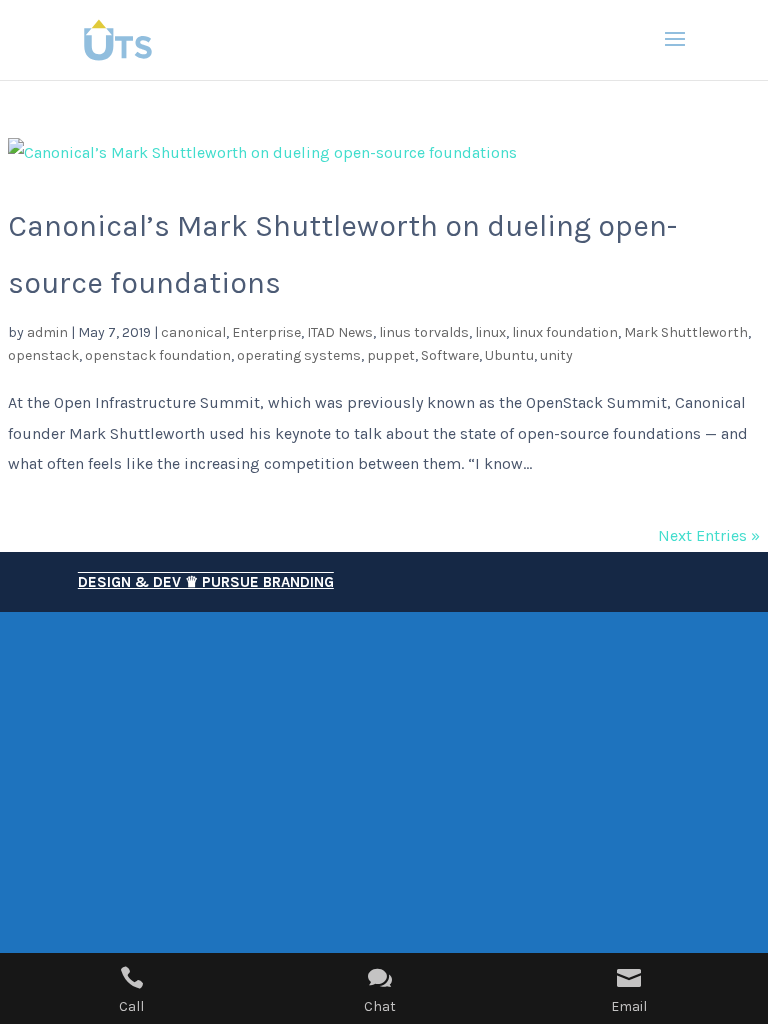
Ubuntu (509, 355)
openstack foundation (158, 355)
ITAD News (340, 332)
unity (556, 355)
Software (450, 355)
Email (629, 1006)
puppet (391, 355)
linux (490, 332)
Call (131, 1006)
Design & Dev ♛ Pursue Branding (206, 582)
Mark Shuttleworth (686, 332)
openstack (43, 355)
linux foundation (565, 332)
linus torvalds (424, 332)
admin (47, 332)
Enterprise (266, 332)
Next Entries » (709, 535)
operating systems (299, 355)
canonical (193, 332)
